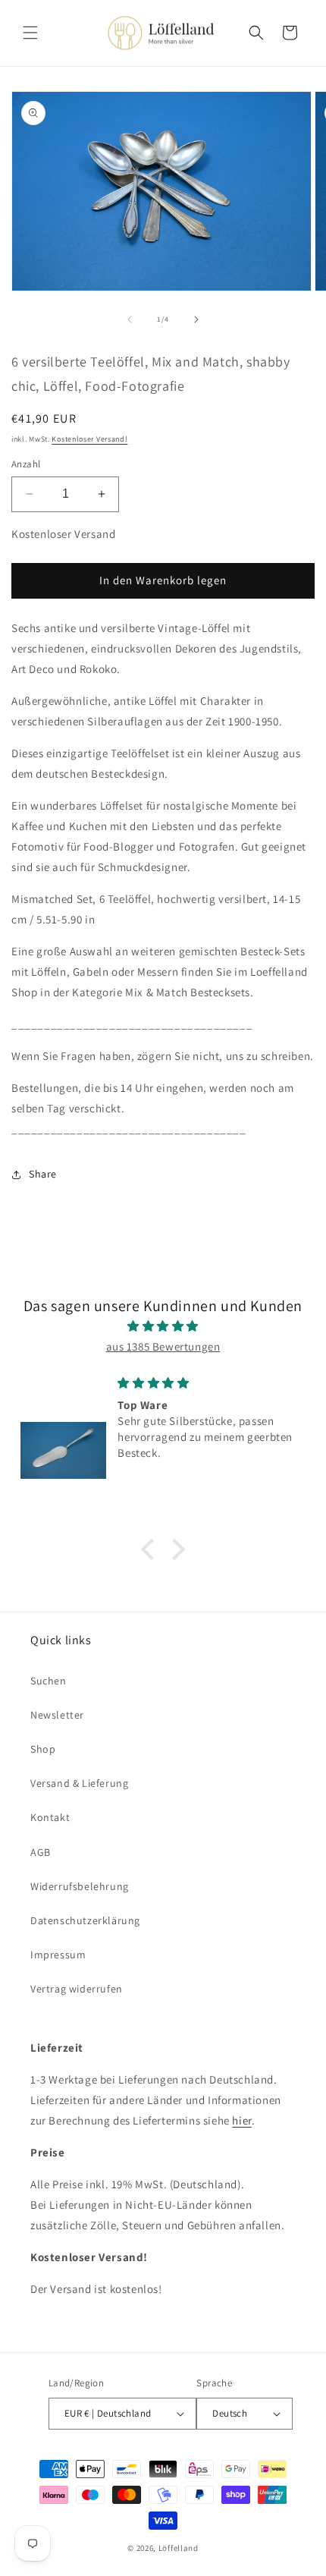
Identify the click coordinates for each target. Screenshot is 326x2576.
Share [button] (43, 1174)
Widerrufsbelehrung (80, 1886)
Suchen (49, 1681)
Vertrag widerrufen (77, 1989)
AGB (41, 1852)
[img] (163, 1326)
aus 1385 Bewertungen (163, 1346)
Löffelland (179, 2548)
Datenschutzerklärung (85, 1920)
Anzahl (26, 464)
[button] (30, 33)
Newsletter (57, 1715)
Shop (43, 1749)
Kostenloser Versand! (89, 439)
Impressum (58, 1955)
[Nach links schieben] (130, 319)
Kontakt (50, 1817)
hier (241, 2120)
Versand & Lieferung (79, 1783)
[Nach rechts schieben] (196, 319)
